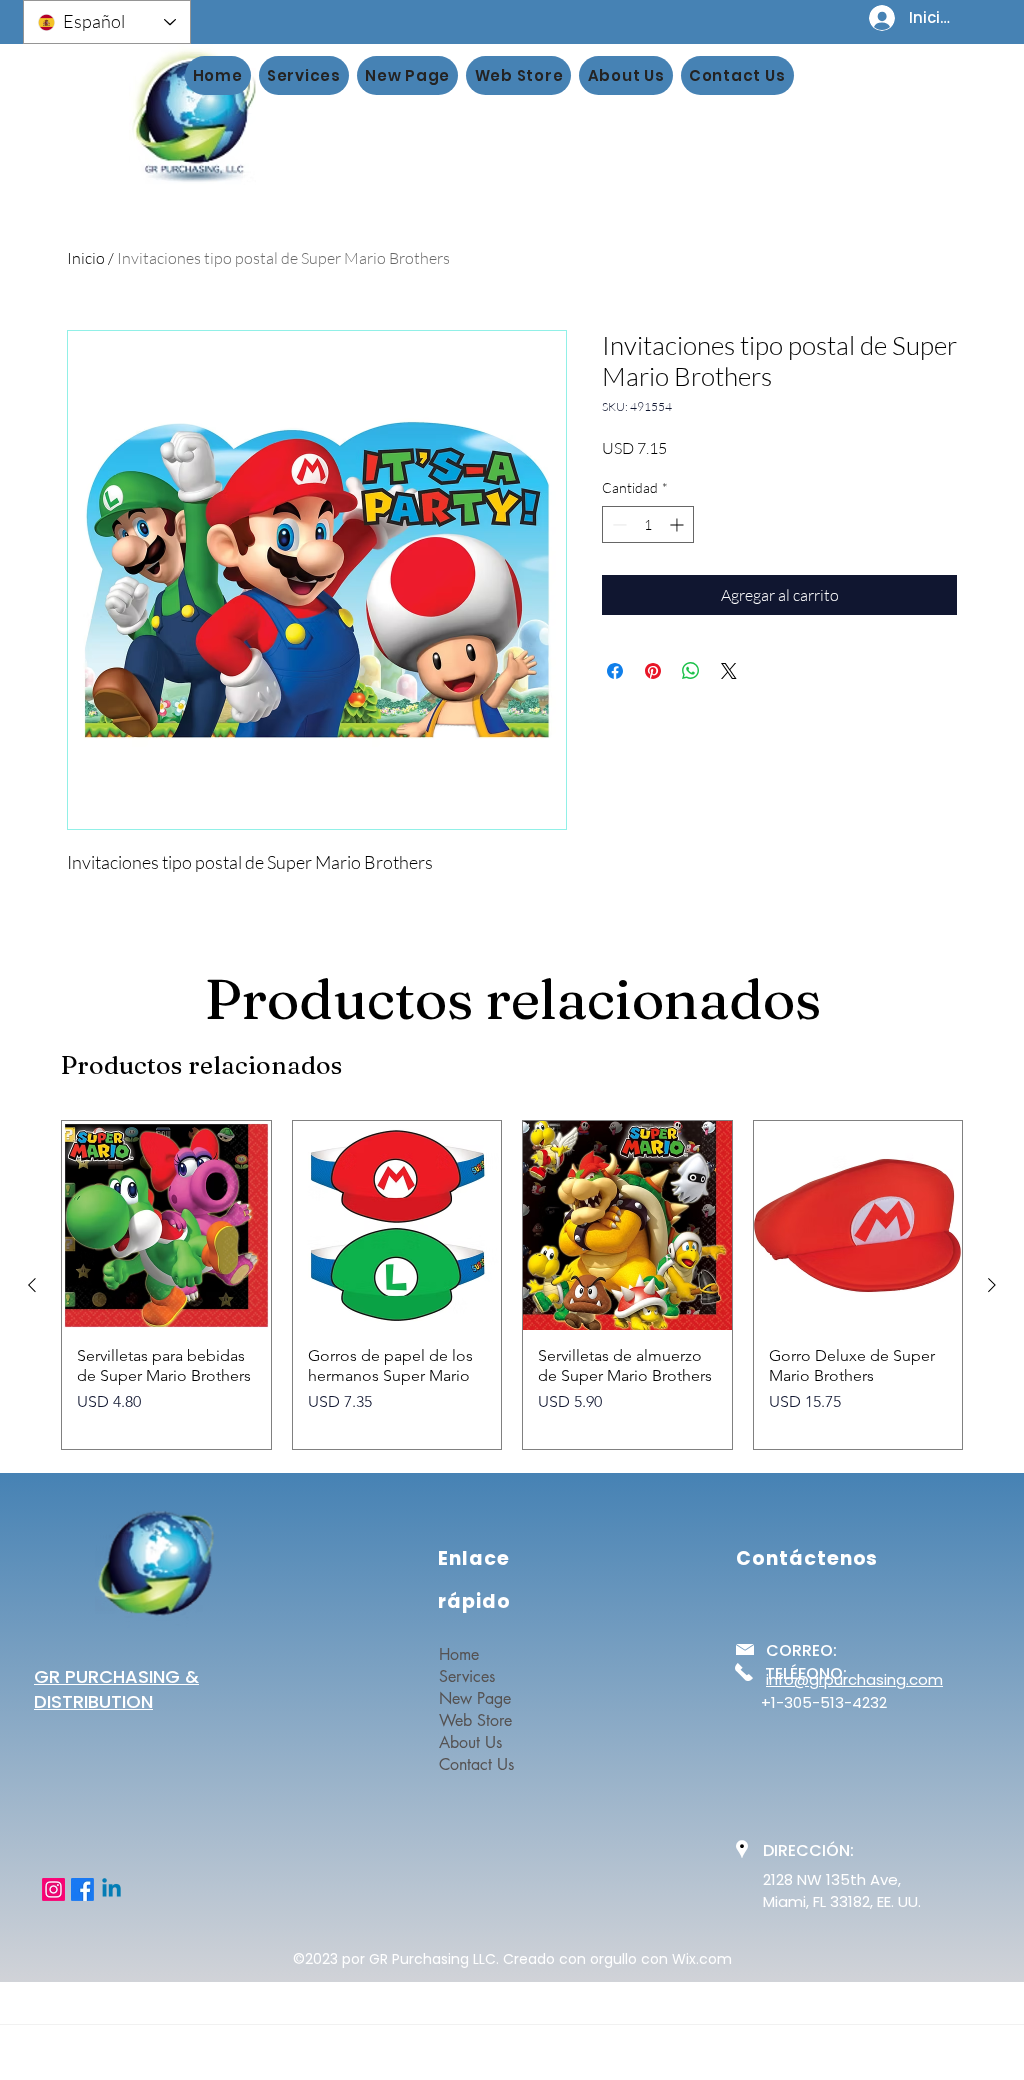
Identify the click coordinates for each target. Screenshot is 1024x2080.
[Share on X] (729, 671)
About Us (470, 1742)
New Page (475, 1698)
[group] (512, 1285)
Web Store (475, 1720)
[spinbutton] (648, 524)
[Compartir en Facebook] (615, 671)
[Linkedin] (111, 1889)
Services (467, 1676)
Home (459, 1654)
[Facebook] (82, 1889)
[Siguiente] (992, 1285)
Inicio (86, 258)
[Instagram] (53, 1889)
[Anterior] (32, 1285)
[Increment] (678, 524)
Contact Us (476, 1764)
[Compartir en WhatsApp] (691, 671)
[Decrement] (617, 524)
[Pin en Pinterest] (653, 671)
